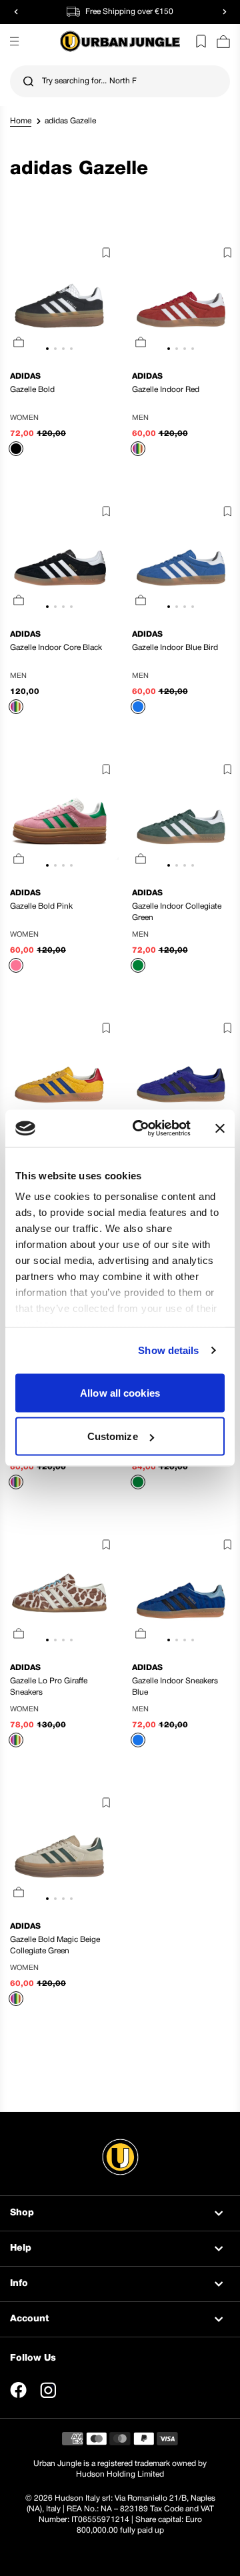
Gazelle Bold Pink (41, 906)
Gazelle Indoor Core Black (56, 648)
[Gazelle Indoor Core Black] (59, 560)
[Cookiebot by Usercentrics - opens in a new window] (141, 1129)
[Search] (28, 82)
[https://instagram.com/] (48, 2390)
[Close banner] (220, 1128)
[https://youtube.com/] (78, 2390)
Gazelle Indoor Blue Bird (175, 648)
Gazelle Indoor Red (166, 390)
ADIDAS (25, 376)
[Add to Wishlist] (103, 255)
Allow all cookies (120, 1392)
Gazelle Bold (32, 390)
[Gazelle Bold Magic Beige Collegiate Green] (59, 1851)
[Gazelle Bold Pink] (59, 818)
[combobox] (120, 81)
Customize (113, 1436)
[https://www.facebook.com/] (18, 2390)
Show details (168, 1350)
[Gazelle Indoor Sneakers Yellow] (59, 1077)
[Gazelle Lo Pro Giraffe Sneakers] (59, 1593)
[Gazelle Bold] (59, 301)
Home (21, 121)
